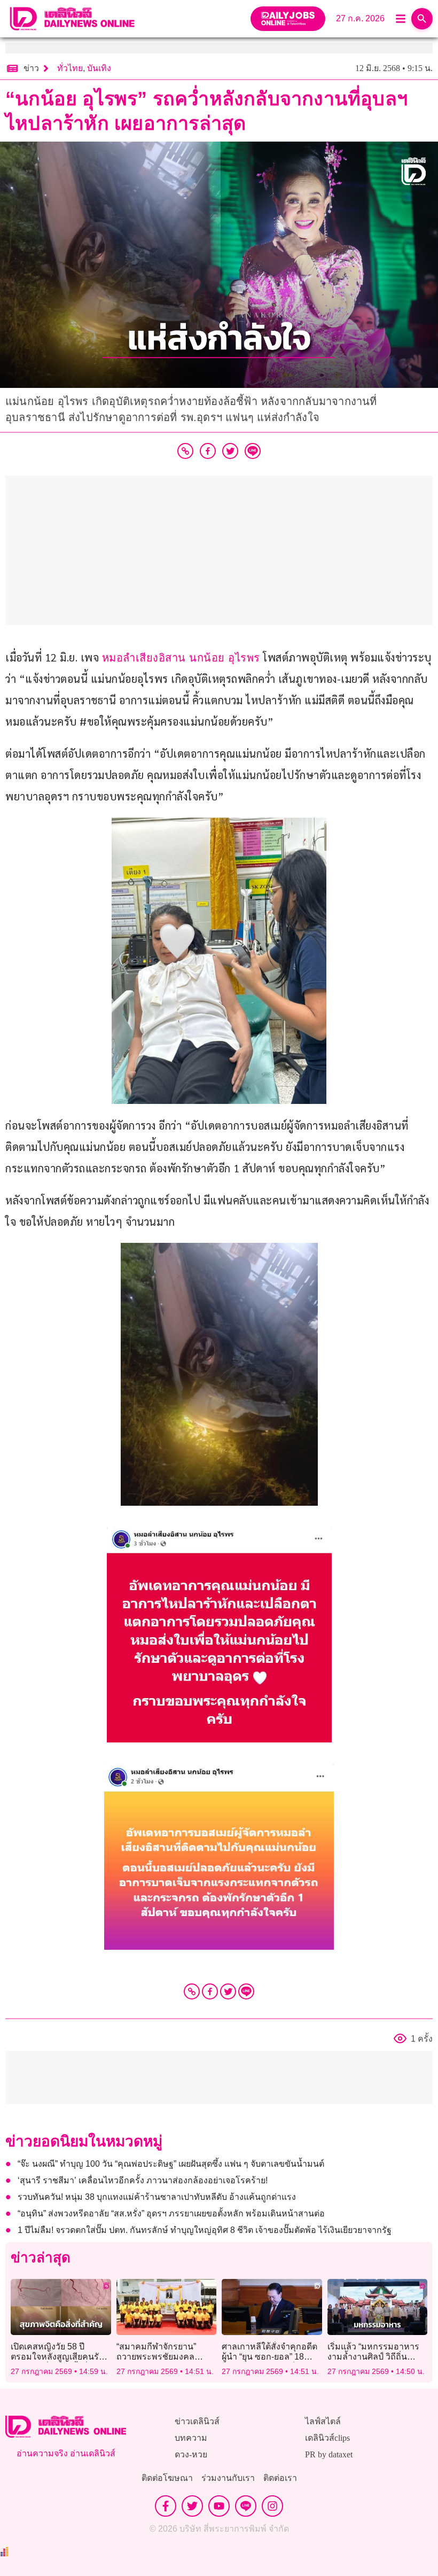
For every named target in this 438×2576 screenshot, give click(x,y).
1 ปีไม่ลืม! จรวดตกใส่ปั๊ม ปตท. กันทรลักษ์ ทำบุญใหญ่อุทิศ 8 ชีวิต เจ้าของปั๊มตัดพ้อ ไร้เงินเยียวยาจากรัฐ (205, 2230)
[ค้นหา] (422, 19)
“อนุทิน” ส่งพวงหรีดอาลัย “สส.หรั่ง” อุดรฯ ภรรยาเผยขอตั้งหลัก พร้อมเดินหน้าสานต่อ (171, 2213)
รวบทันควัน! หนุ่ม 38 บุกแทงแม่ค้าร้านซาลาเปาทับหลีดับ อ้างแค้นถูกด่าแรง (157, 2197)
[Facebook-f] (166, 2506)
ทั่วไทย (70, 68)
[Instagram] (272, 2506)
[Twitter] (228, 1991)
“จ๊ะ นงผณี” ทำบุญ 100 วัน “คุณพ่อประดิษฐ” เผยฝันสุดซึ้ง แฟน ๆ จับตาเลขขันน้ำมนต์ (171, 2164)
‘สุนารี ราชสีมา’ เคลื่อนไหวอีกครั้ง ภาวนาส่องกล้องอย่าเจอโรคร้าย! (143, 2180)
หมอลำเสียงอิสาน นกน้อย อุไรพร (181, 658)
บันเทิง (99, 68)
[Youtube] (219, 2506)
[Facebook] (210, 1991)
